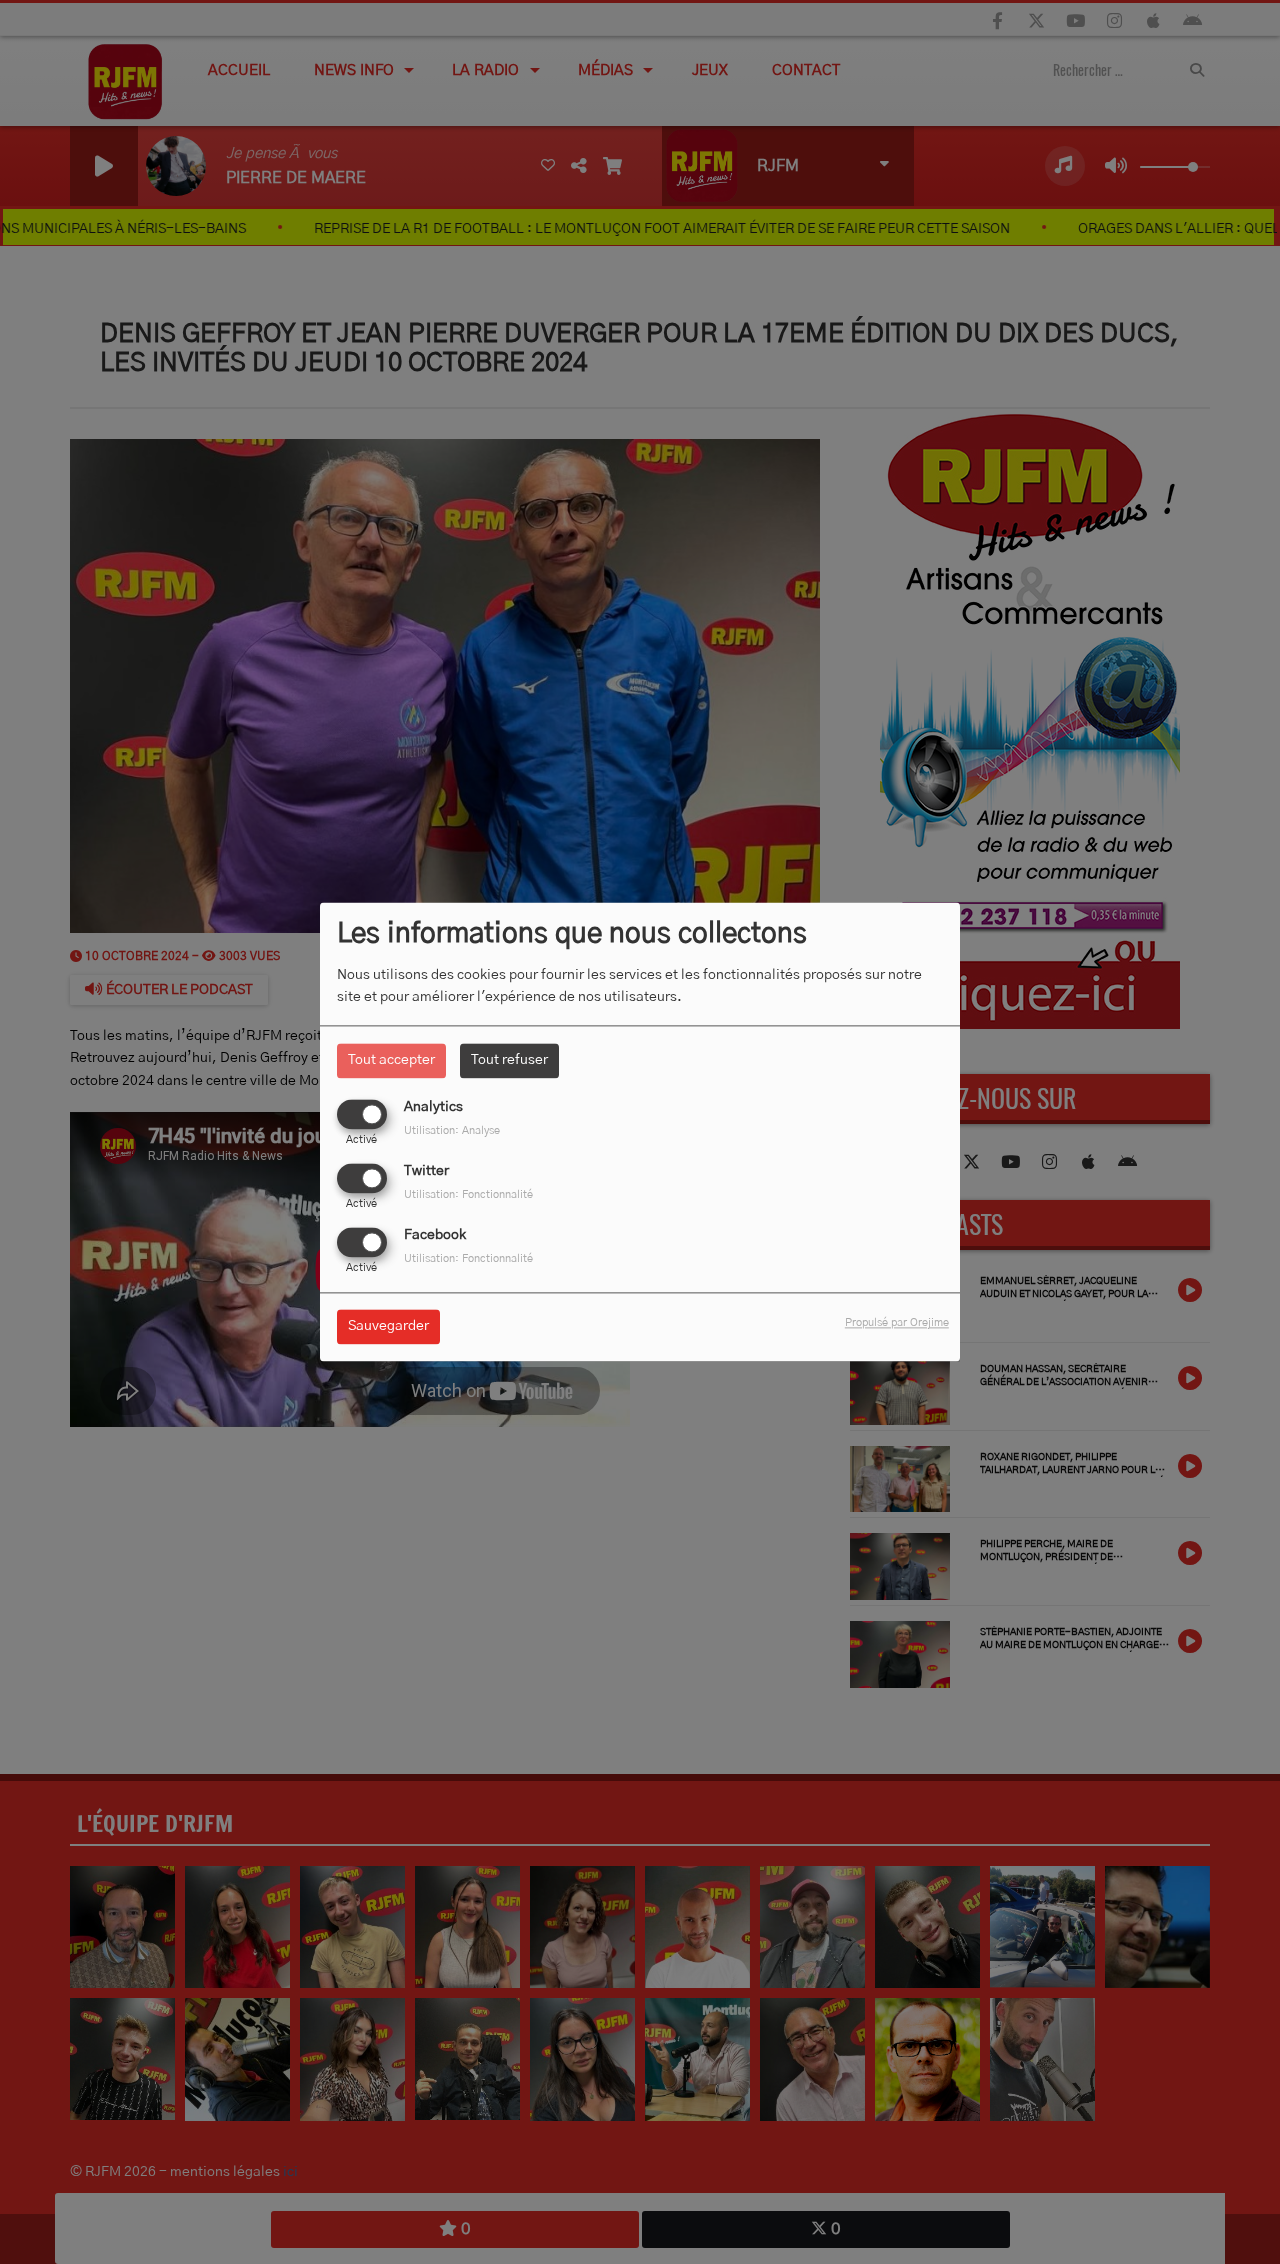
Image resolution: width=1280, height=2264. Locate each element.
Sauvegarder (388, 1327)
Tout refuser (509, 1060)
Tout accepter (391, 1060)
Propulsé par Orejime (897, 1323)
